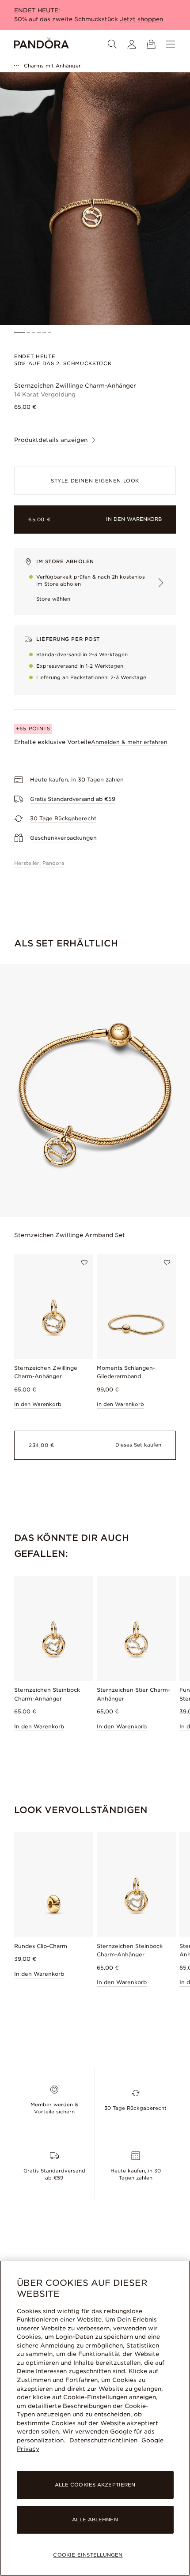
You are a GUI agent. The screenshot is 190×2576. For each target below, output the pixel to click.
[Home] (42, 44)
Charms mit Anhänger (52, 66)
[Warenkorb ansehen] (151, 44)
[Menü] (171, 44)
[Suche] (112, 44)
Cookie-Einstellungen (88, 2555)
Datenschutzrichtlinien (103, 2440)
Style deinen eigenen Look (95, 481)
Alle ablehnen (95, 2520)
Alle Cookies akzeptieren (95, 2485)
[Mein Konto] (132, 44)
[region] (95, 2418)
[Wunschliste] (84, 1263)
